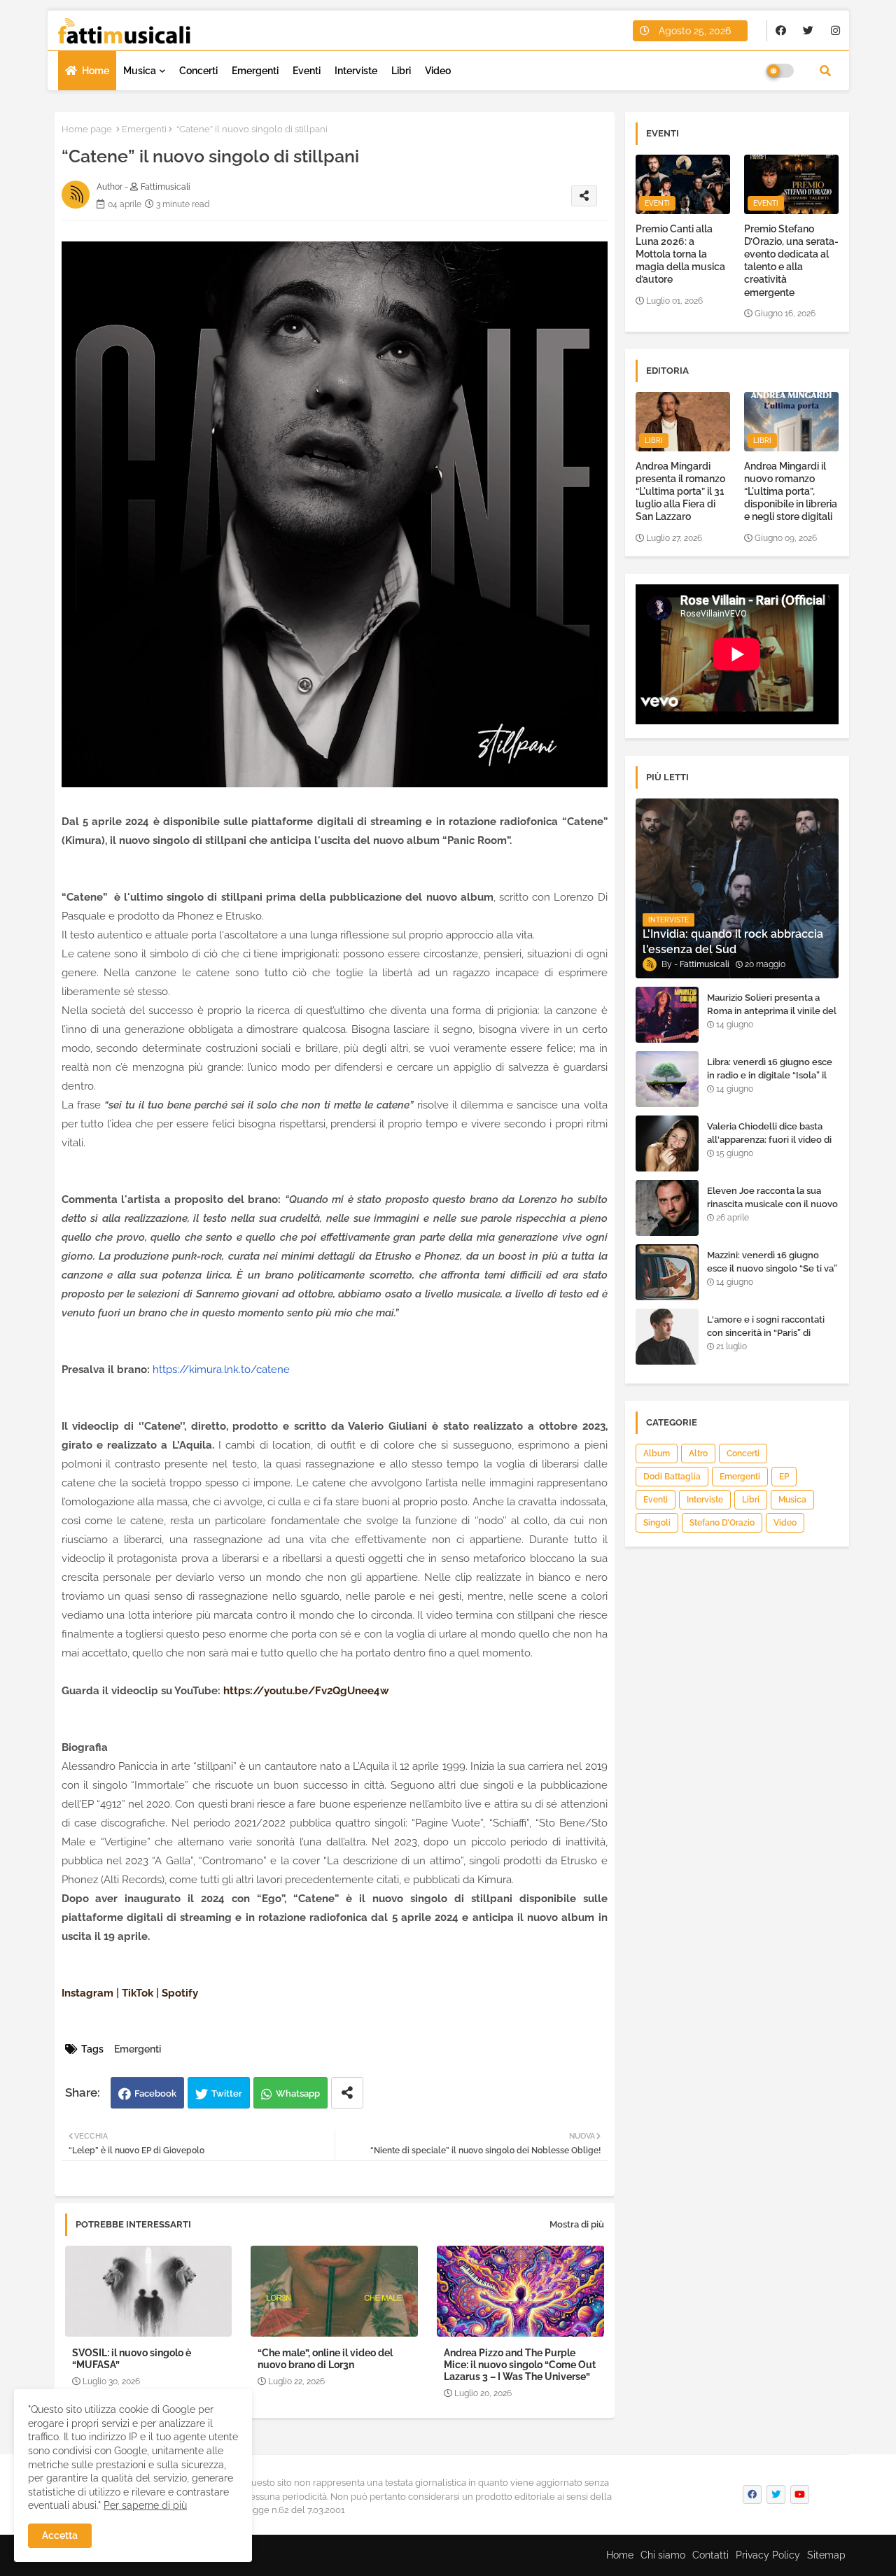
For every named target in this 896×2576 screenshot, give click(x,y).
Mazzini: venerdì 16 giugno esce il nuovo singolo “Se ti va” (772, 1261)
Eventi (307, 71)
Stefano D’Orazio (722, 1523)
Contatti (710, 2555)
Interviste (356, 71)
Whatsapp (298, 2093)
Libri (401, 71)
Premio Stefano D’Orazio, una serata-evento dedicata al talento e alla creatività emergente (791, 261)
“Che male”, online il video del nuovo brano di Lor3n (325, 2359)
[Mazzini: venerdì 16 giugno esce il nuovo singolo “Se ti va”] (667, 1272)
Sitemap (826, 2555)
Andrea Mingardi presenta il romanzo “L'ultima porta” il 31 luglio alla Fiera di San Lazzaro (680, 492)
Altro (698, 1454)
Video (438, 71)
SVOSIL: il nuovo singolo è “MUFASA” (132, 2359)
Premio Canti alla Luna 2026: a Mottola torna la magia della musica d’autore (680, 254)
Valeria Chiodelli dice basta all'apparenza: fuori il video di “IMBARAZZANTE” (769, 1139)
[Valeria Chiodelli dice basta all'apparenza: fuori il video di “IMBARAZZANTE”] (667, 1143)
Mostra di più (577, 2224)
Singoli (657, 1523)
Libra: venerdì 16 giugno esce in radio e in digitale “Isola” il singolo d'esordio (770, 1075)
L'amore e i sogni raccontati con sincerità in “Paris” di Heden (766, 1332)
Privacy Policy (768, 2555)
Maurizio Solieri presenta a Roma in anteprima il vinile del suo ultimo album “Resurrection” (772, 1017)
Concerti (198, 71)
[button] (825, 71)
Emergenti (255, 71)
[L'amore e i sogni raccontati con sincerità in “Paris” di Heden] (667, 1337)
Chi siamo (663, 2555)
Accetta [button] (60, 2535)
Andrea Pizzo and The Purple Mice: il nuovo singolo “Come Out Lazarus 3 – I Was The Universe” (520, 2365)
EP (784, 1477)
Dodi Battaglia (672, 1477)
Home (96, 71)
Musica (140, 71)
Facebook (155, 2093)
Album (657, 1454)
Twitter (227, 2093)
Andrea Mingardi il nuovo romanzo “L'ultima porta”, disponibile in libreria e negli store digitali (791, 492)
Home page (87, 129)
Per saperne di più (145, 2505)
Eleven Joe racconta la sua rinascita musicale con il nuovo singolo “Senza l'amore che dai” (772, 1210)
